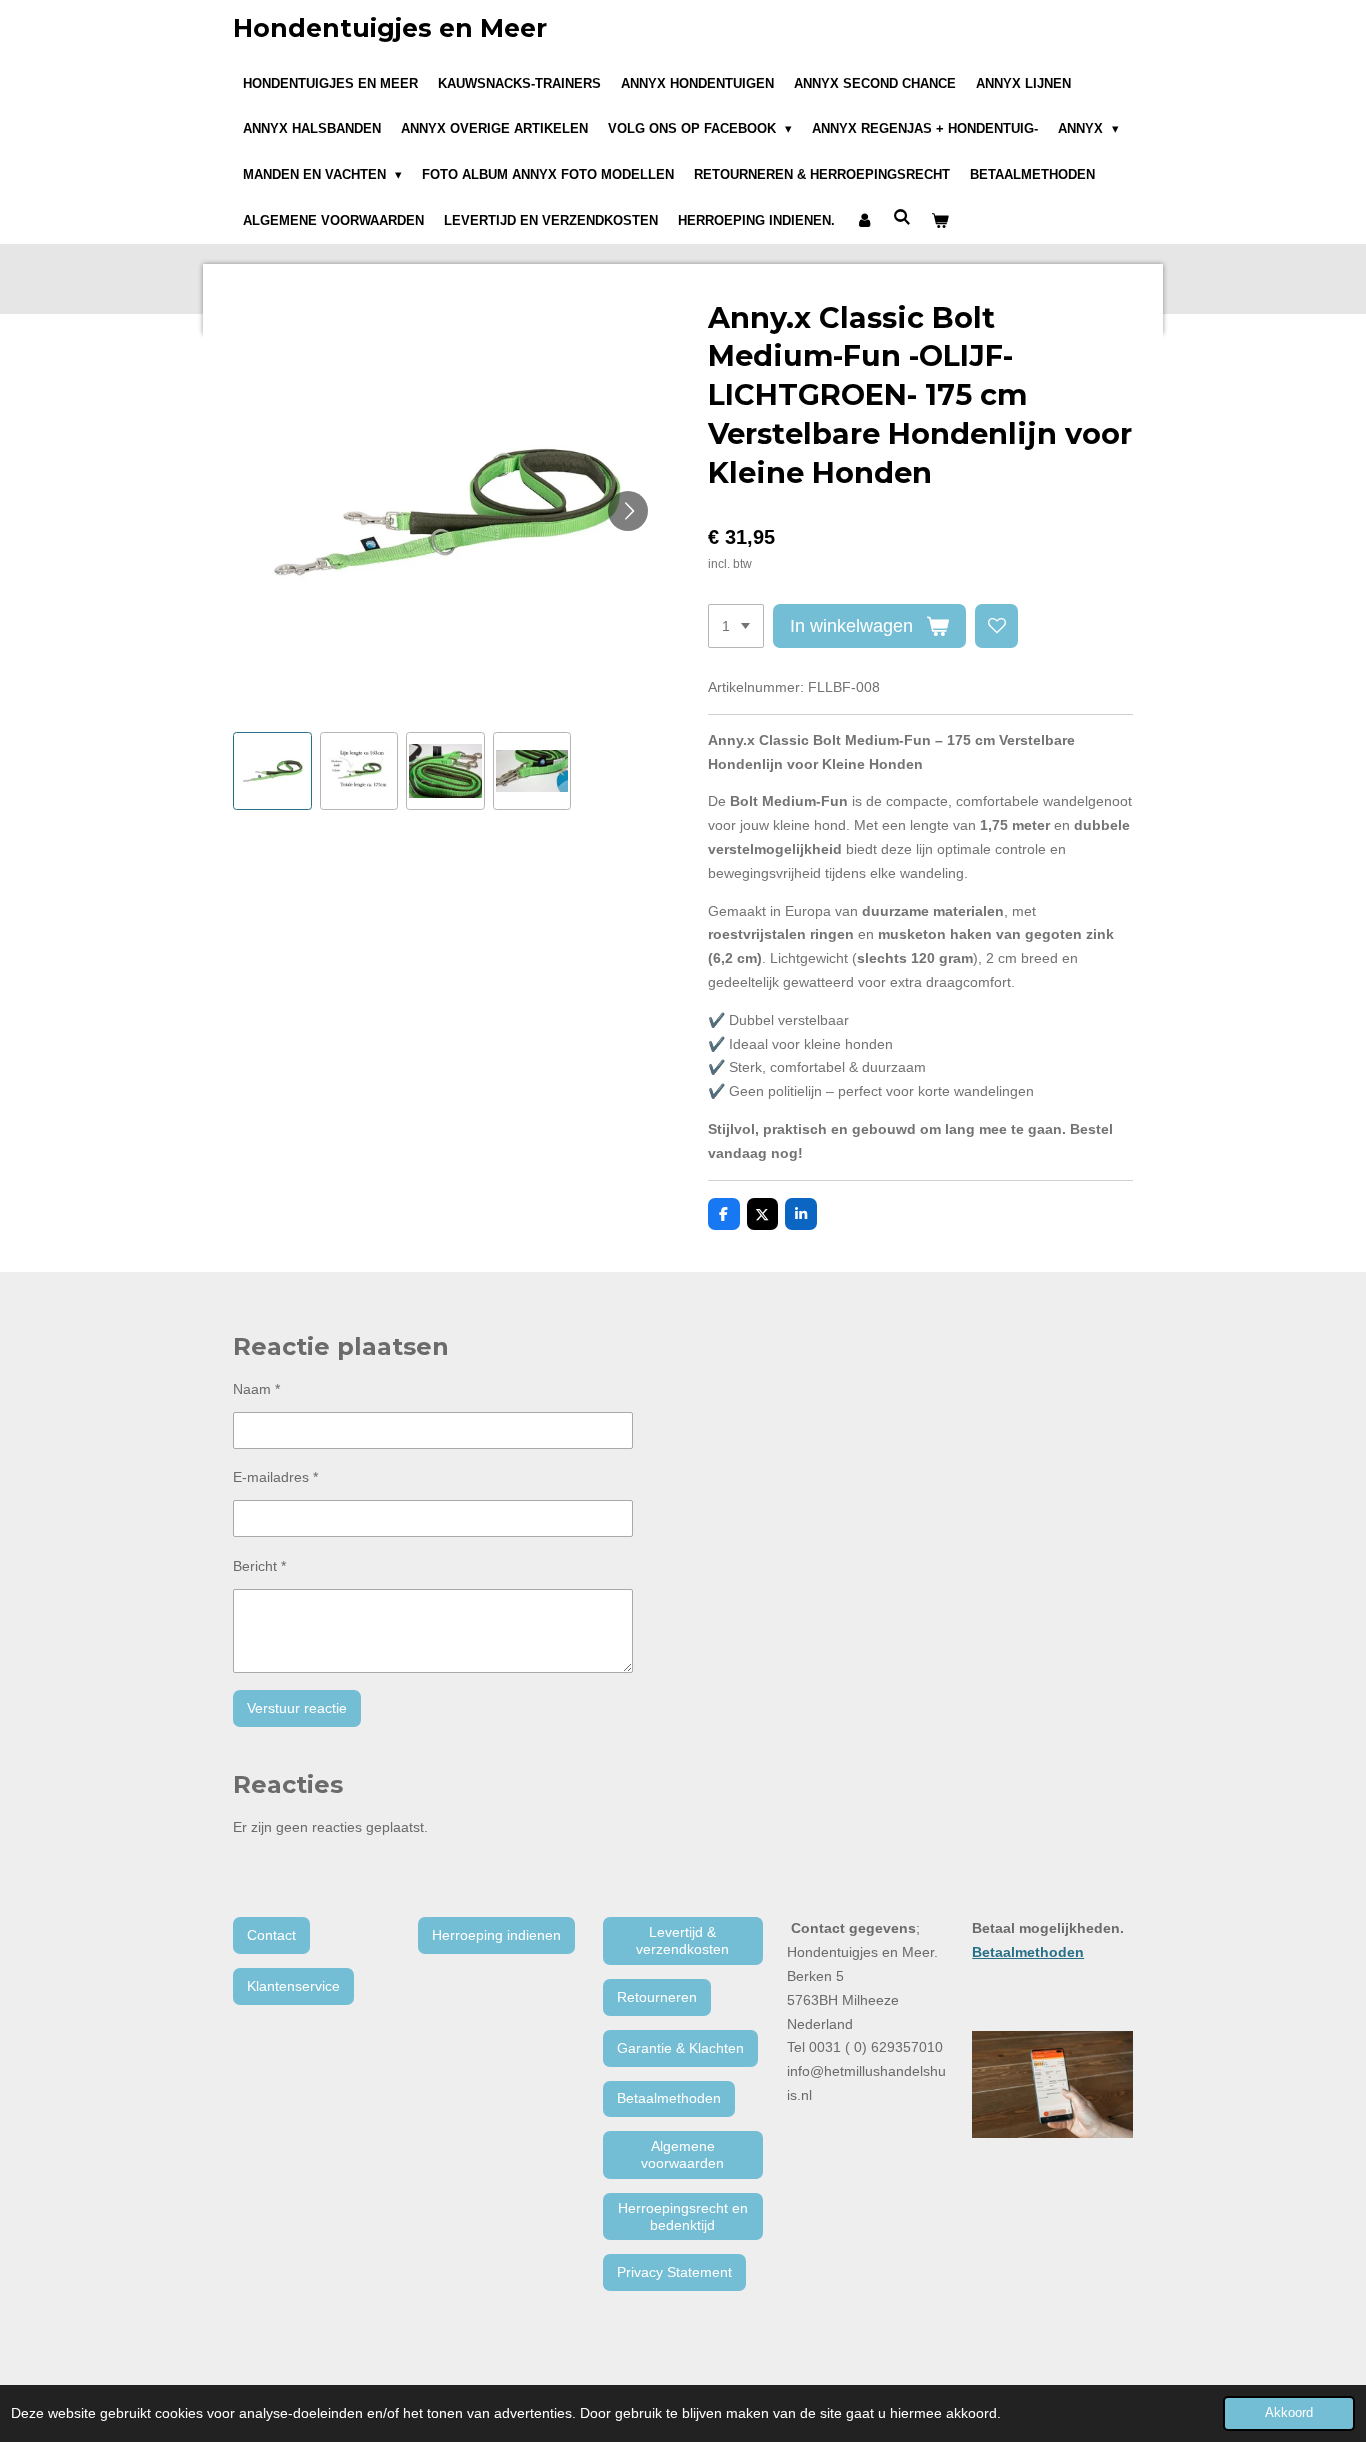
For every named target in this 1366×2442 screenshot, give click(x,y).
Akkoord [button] (1289, 2413)
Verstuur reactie (297, 1708)
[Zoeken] (902, 217)
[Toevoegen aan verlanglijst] (997, 626)
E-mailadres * (275, 1477)
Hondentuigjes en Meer (390, 28)
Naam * (256, 1389)
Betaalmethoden (1028, 1952)
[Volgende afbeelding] (628, 511)
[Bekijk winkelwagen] (940, 221)
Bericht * (259, 1566)
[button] (272, 771)
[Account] (864, 221)
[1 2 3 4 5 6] (736, 626)
